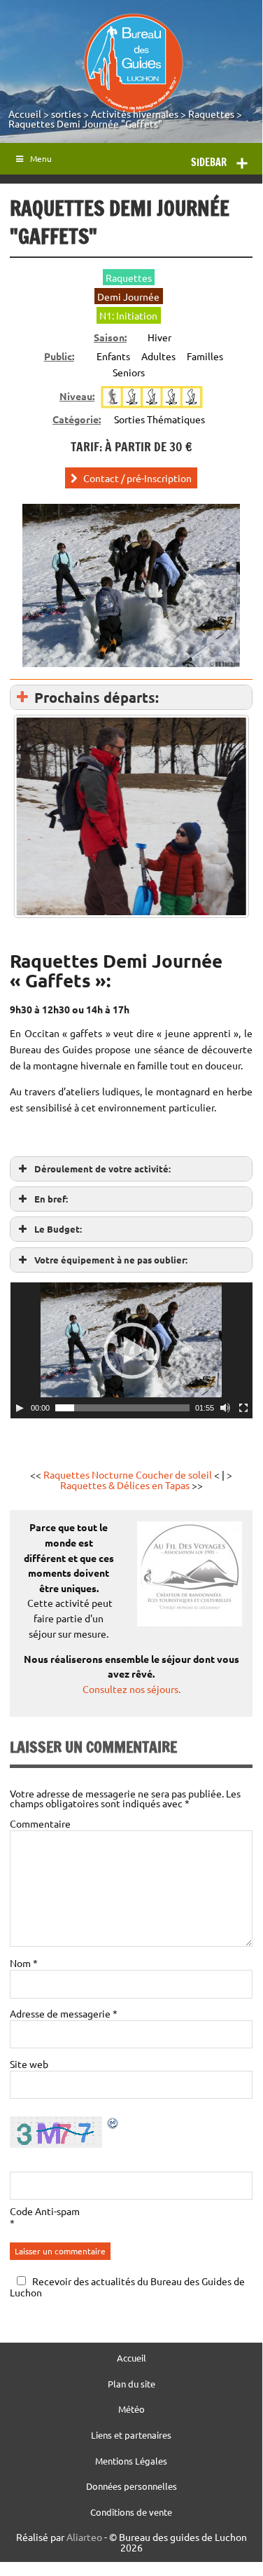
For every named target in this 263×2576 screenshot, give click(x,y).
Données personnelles (131, 2487)
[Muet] (225, 1408)
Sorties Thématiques (159, 419)
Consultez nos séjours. (131, 1689)
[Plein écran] (243, 1408)
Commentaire (40, 1823)
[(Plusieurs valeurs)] (131, 816)
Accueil (25, 114)
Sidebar (209, 162)
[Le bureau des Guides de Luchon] (133, 63)
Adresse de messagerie (64, 2013)
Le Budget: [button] (58, 1229)
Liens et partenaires (131, 2435)
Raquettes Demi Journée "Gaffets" (85, 123)
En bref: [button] (51, 1199)
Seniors (129, 372)
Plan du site (131, 2384)
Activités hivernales (135, 114)
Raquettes (211, 114)
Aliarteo (84, 2537)
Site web (29, 2064)
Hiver (159, 337)
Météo (131, 2410)
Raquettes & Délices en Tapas (126, 1485)
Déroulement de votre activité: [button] (102, 1169)
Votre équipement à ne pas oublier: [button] (111, 1260)
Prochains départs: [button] (97, 697)
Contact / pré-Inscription (137, 478)
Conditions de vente (131, 2513)
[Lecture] (20, 1408)
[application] (131, 1350)
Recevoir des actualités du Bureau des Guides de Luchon (127, 2286)
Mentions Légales (131, 2461)
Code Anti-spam (45, 2211)
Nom (24, 1963)
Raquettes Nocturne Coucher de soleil (128, 1474)
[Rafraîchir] (113, 2125)
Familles (205, 356)
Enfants (113, 356)
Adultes (158, 356)
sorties (66, 114)
